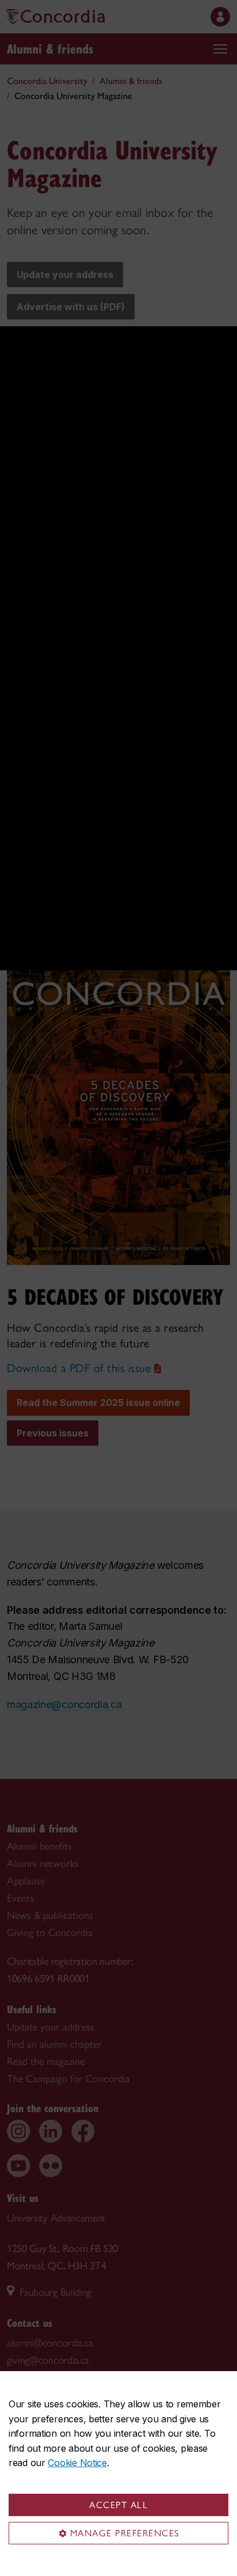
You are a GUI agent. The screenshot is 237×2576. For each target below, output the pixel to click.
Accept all (118, 2505)
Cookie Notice (77, 2463)
